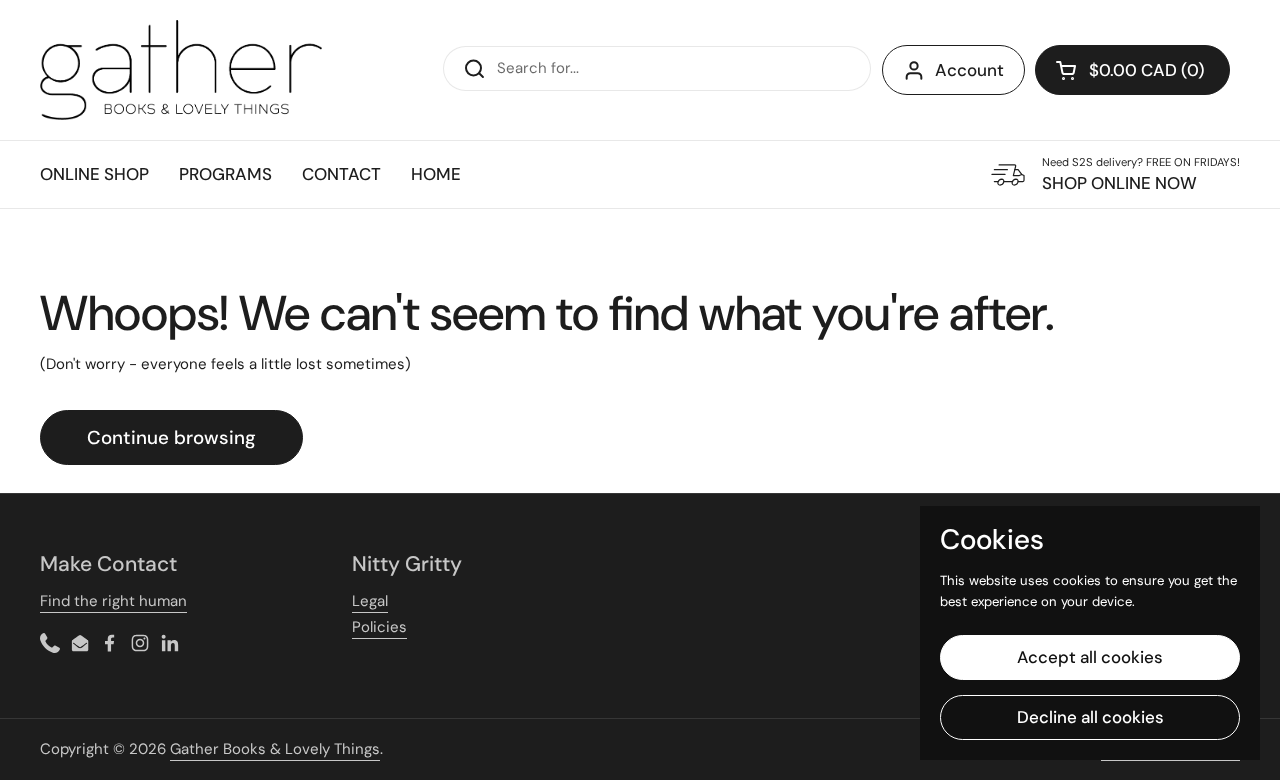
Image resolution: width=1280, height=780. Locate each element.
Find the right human (113, 601)
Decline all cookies (1090, 717)
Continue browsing (171, 437)
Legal (370, 601)
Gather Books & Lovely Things (275, 749)
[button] (1132, 70)
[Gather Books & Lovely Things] (181, 70)
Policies (379, 627)
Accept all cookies (1090, 657)
